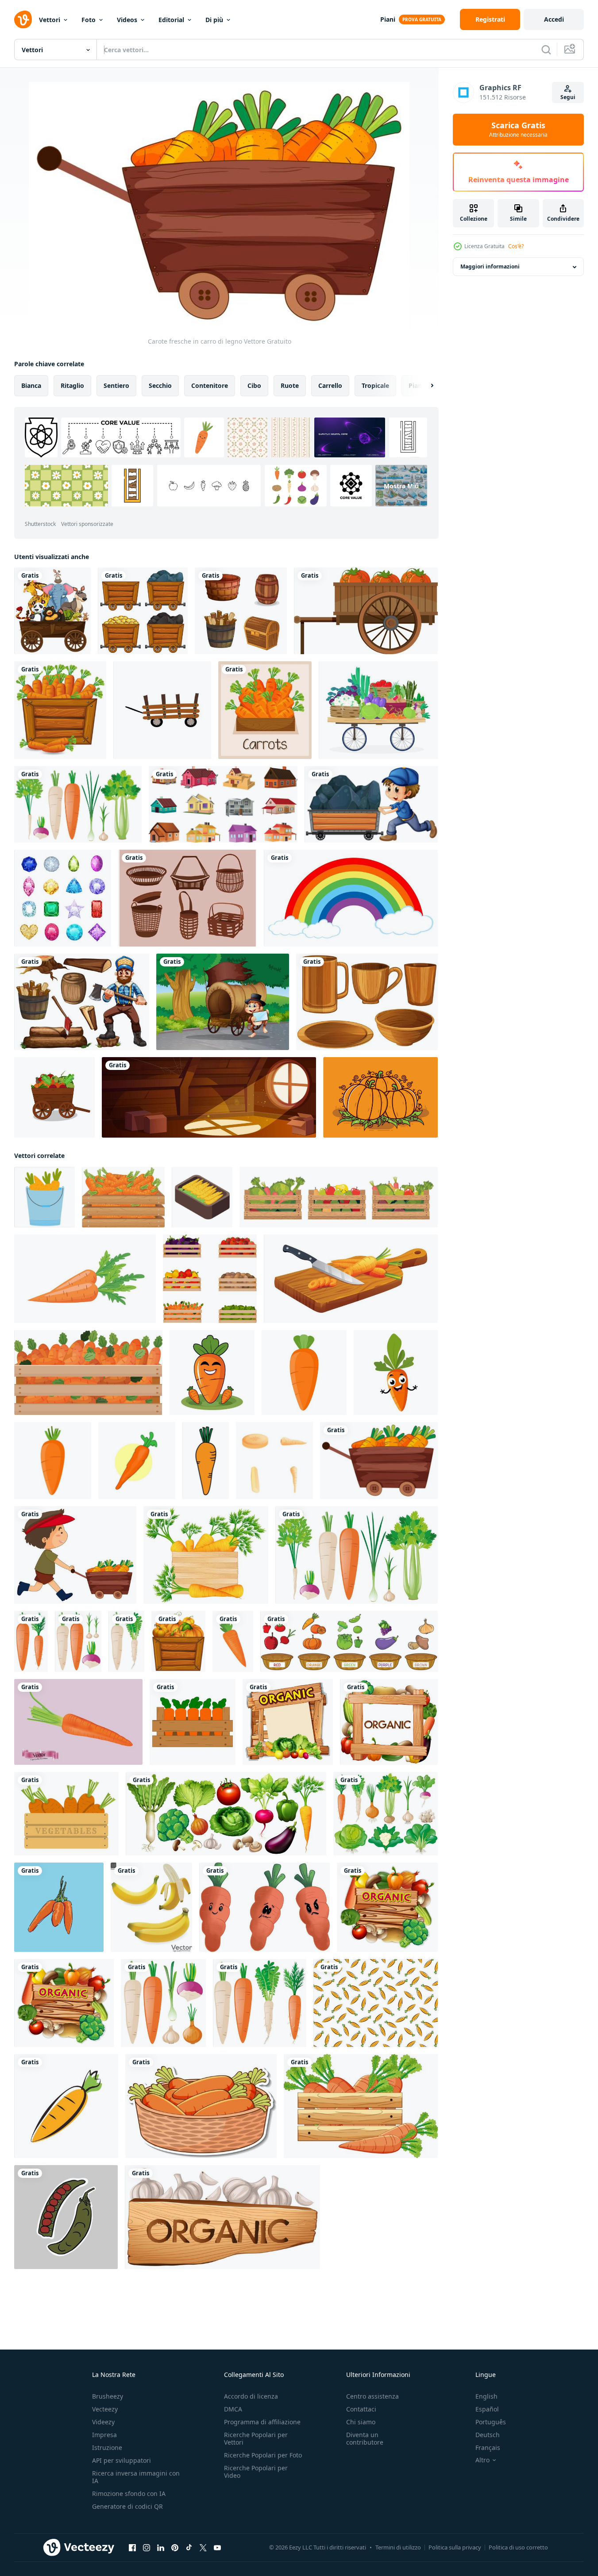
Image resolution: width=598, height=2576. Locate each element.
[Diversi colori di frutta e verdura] (349, 1641)
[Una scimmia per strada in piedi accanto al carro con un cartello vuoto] (223, 1002)
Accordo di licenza (251, 2396)
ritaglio (72, 385)
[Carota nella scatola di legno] (265, 710)
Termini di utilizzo (398, 2547)
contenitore (210, 385)
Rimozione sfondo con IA (129, 2494)
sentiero (116, 385)
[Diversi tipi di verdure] (226, 1814)
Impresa (104, 2435)
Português (491, 2422)
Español (487, 2409)
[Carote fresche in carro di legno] (379, 1460)
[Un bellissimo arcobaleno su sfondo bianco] (351, 898)
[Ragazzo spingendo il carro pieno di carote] (75, 1555)
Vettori (50, 20)
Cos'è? (516, 246)
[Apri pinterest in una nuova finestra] (175, 2548)
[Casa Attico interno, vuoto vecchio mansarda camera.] (209, 1097)
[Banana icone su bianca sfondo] (151, 1907)
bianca (31, 385)
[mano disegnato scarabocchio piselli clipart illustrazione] (66, 2217)
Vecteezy (105, 2409)
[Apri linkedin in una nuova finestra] (161, 2548)
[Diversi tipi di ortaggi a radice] (78, 804)
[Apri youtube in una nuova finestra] (217, 2548)
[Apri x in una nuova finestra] (203, 2548)
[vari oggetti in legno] (241, 611)
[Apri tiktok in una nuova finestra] (189, 2548)
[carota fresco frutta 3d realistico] (78, 1722)
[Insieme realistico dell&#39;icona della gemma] (63, 898)
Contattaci (361, 2409)
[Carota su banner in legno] (60, 710)
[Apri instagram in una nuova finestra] (147, 2548)
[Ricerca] (546, 50)
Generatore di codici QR (127, 2506)
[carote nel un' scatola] (193, 1722)
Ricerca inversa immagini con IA (136, 2477)
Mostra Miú (401, 485)
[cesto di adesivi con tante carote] (201, 2106)
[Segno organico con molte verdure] (288, 1722)
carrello (330, 385)
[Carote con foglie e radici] (31, 1641)
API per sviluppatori (122, 2460)
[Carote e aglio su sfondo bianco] (78, 1641)
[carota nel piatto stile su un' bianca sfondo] (85, 1279)
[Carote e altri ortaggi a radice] (163, 2003)
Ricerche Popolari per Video (256, 2472)
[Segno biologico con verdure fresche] (387, 1907)
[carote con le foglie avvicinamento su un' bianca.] (233, 1641)
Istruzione (107, 2448)
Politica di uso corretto (518, 2547)
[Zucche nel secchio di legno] (178, 1641)
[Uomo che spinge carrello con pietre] (371, 804)
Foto (89, 20)
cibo (254, 385)
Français (488, 2448)
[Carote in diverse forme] (260, 2003)
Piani (388, 19)
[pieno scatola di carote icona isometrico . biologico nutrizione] (202, 1197)
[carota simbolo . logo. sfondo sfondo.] (376, 2003)
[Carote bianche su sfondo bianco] (126, 1641)
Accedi (554, 19)
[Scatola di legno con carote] (206, 1555)
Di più (214, 20)
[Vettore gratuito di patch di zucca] (380, 1097)
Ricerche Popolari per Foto (263, 2455)
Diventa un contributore (365, 2438)
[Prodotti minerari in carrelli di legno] (143, 611)
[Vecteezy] (23, 19)
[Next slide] (424, 386)
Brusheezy (108, 2396)
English (486, 2396)
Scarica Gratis (518, 130)
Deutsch (488, 2435)
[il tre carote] (264, 1907)
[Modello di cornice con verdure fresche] (389, 1722)
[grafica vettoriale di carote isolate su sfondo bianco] (137, 1460)
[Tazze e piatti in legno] (367, 1002)
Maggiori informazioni (490, 267)
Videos (127, 20)
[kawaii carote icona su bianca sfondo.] (212, 1372)
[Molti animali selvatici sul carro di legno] (52, 611)
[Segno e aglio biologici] (222, 2217)
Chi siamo (361, 2422)
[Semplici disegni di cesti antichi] (187, 898)
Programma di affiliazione (262, 2422)
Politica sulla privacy (455, 2547)
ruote (290, 385)
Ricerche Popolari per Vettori (256, 2438)
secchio (160, 385)
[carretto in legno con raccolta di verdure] (54, 1097)
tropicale (375, 385)
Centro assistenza (372, 2396)
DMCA (233, 2409)
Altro (482, 2460)
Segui (568, 97)
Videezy (103, 2422)
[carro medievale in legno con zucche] (366, 611)
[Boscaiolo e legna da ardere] (82, 1002)
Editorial (171, 20)
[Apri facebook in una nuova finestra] (132, 2548)
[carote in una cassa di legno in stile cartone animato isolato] (361, 2106)
